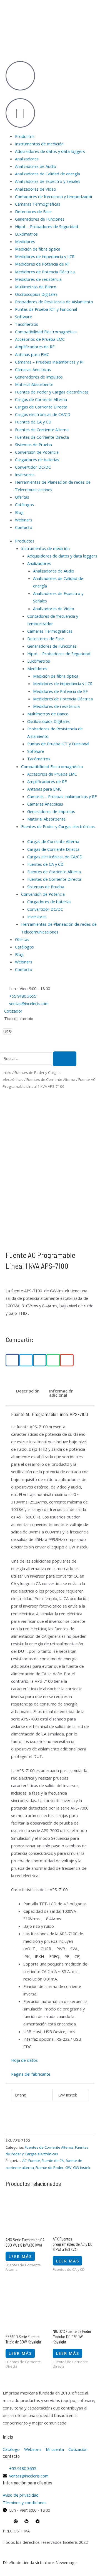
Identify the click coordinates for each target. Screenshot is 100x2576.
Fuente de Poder (50, 2168)
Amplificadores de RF (35, 347)
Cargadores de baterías (37, 460)
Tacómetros (27, 324)
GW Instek (82, 2168)
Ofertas (22, 497)
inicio (8, 2437)
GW (68, 2168)
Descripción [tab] (28, 1391)
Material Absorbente (34, 384)
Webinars (24, 520)
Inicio (7, 1073)
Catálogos (24, 504)
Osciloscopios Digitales (36, 294)
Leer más (20, 2256)
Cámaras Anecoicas (33, 369)
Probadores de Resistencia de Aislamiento (54, 302)
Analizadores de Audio (36, 166)
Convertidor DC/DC (33, 467)
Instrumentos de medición (39, 144)
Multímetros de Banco (36, 287)
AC (24, 2161)
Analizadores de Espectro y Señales (48, 181)
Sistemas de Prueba (33, 445)
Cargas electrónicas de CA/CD (43, 414)
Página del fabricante (31, 2074)
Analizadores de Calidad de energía (47, 174)
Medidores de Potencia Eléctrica (45, 272)
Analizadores (27, 159)
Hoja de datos (24, 2060)
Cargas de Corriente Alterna (41, 399)
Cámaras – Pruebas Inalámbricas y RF (50, 362)
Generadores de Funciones (40, 219)
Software (23, 317)
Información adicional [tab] (61, 1393)
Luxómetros (26, 234)
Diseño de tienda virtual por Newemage (40, 2562)
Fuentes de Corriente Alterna (42, 430)
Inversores (25, 475)
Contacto (24, 527)
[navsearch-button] (2, 1048)
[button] (12, 1360)
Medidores (25, 241)
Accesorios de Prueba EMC (40, 339)
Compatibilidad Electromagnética (46, 332)
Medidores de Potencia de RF (42, 264)
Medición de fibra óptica (38, 249)
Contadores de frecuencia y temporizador (54, 196)
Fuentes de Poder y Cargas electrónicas (52, 392)
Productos (25, 136)
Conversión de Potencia (37, 452)
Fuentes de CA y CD (33, 422)
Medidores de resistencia (38, 279)
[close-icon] (2, 52)
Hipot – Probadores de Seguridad (47, 226)
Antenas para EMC (32, 354)
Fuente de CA (53, 2161)
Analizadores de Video (36, 189)
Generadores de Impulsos (39, 377)
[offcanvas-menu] (2, 44)
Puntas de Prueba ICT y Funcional (46, 309)
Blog (19, 512)
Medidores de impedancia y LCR (45, 256)
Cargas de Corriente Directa (41, 407)
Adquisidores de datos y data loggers (50, 151)
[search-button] (65, 1059)
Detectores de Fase (33, 211)
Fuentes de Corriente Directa (42, 437)
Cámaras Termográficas (38, 204)
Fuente (34, 2161)
